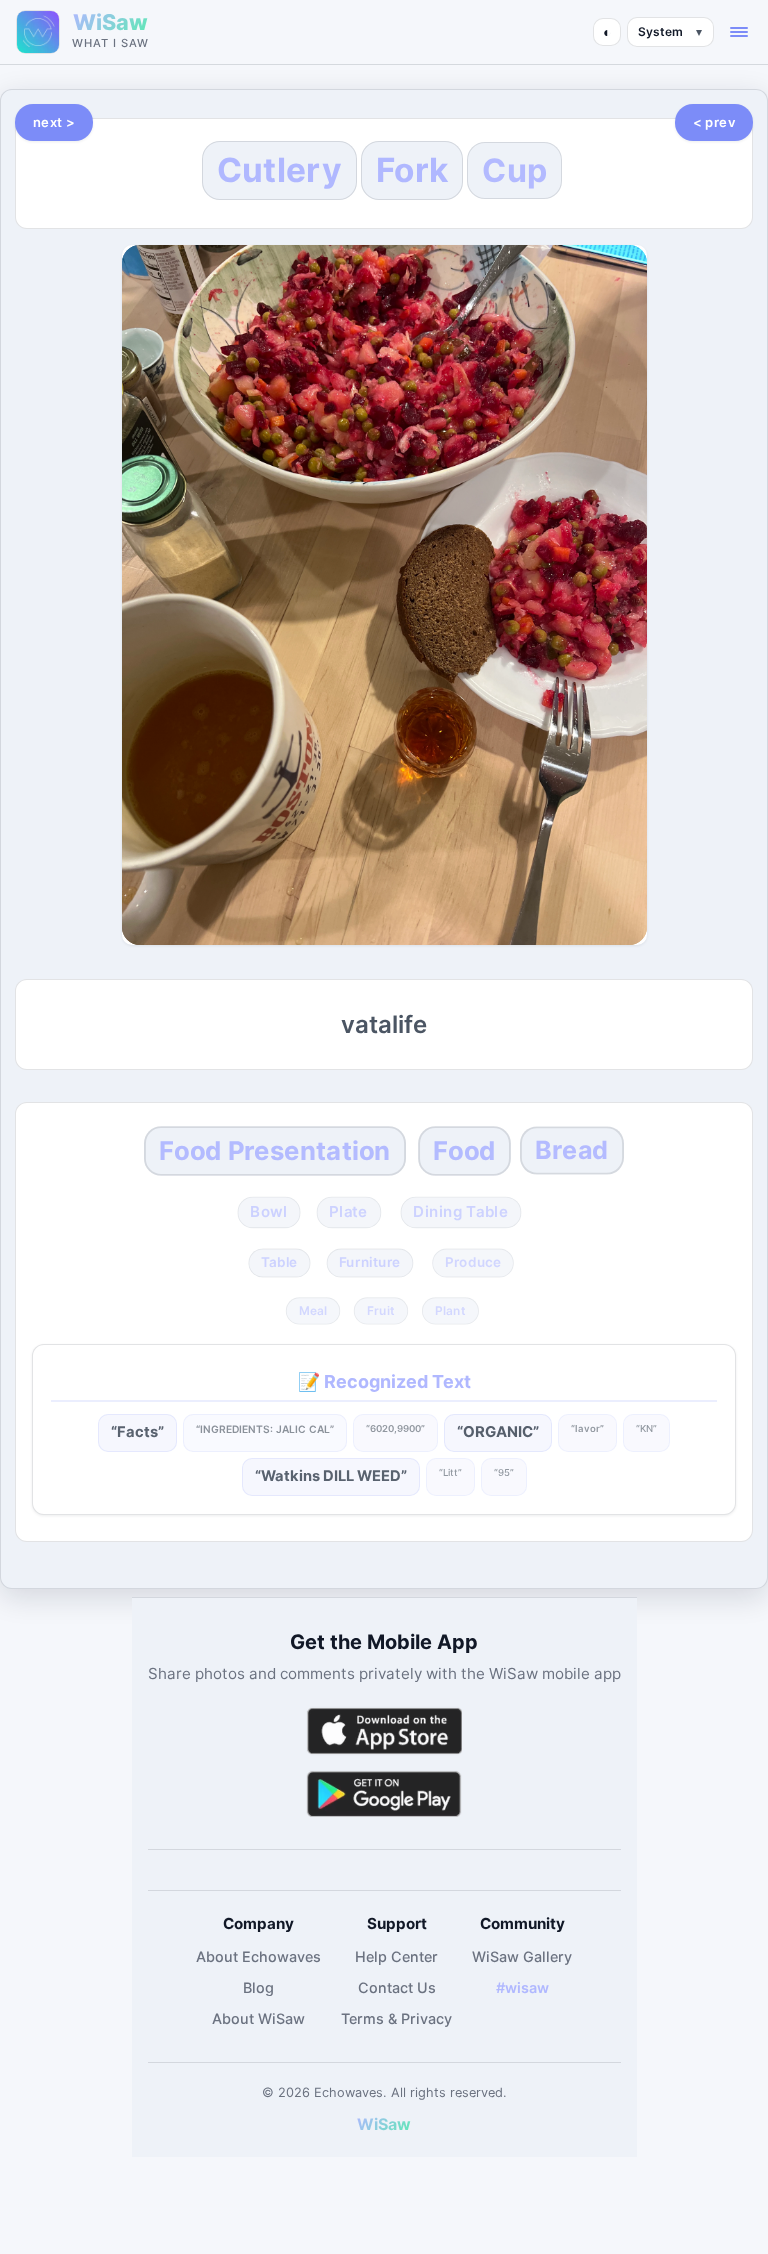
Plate (348, 1211)
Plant (449, 1310)
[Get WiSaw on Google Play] (384, 1793)
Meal (312, 1310)
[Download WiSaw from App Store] (384, 1730)
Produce (473, 1263)
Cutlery (279, 170)
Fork (412, 170)
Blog (258, 1987)
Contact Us (397, 1987)
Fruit (381, 1310)
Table (279, 1263)
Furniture (370, 1263)
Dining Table (460, 1211)
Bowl (270, 1211)
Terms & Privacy (396, 2018)
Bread (571, 1150)
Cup (514, 170)
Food (464, 1150)
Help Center (396, 1956)
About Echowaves (258, 1956)
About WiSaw (258, 2018)
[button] (739, 32)
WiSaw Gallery (522, 1956)
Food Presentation (275, 1150)
